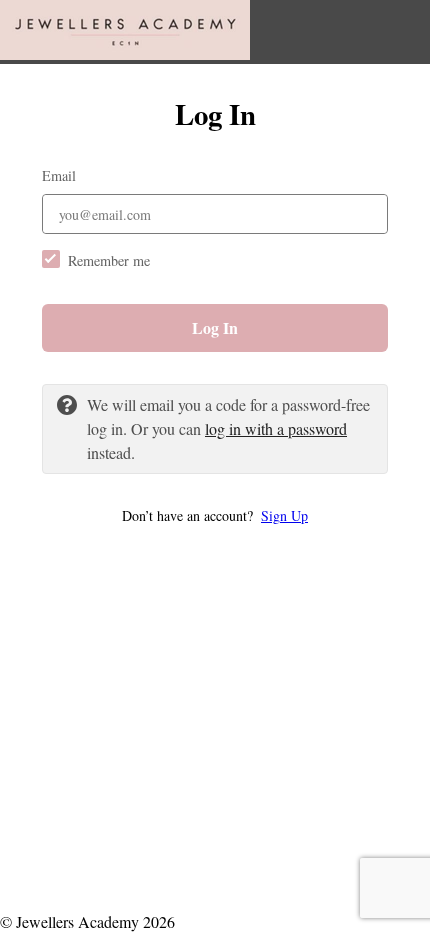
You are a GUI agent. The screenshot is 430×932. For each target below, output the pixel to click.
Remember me (109, 260)
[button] (215, 515)
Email (59, 175)
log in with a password (276, 428)
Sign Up (284, 515)
